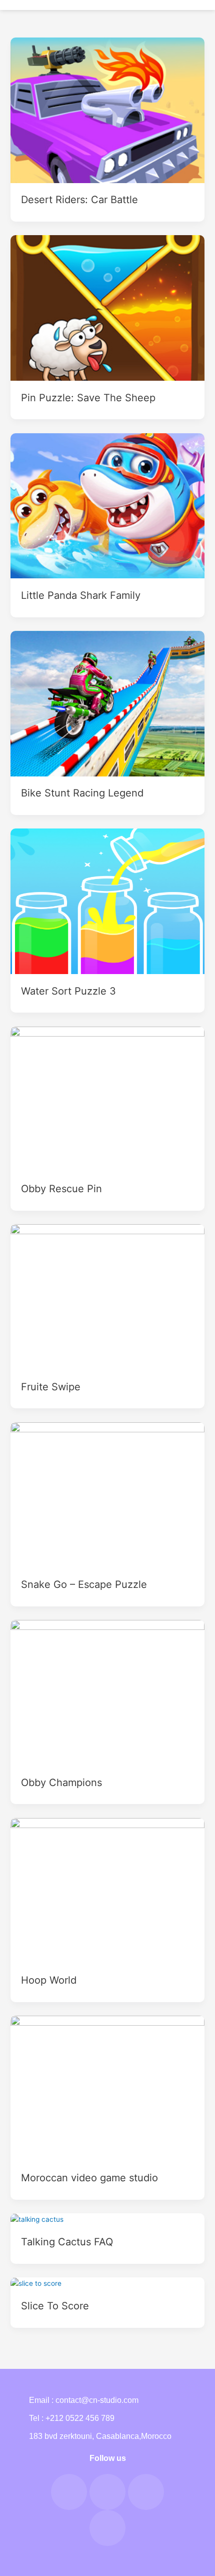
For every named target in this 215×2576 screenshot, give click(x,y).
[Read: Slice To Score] (36, 2283)
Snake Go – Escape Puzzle (84, 1584)
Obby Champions (61, 1783)
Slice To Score (55, 2306)
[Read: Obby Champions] (107, 1692)
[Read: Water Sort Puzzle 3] (107, 901)
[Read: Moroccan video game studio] (107, 2088)
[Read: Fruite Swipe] (107, 1296)
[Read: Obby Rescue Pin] (107, 1099)
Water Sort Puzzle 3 (68, 991)
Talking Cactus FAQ (67, 2242)
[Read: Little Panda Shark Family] (107, 505)
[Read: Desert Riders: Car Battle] (107, 110)
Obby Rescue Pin (61, 1189)
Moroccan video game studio (89, 2178)
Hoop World (49, 1980)
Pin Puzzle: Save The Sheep (88, 398)
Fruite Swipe (51, 1387)
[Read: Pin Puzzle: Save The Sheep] (107, 307)
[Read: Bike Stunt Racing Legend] (107, 703)
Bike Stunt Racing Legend (82, 793)
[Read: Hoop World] (107, 1890)
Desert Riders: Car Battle (79, 200)
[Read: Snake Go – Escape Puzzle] (107, 1494)
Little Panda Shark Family (81, 595)
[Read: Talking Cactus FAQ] (37, 2219)
